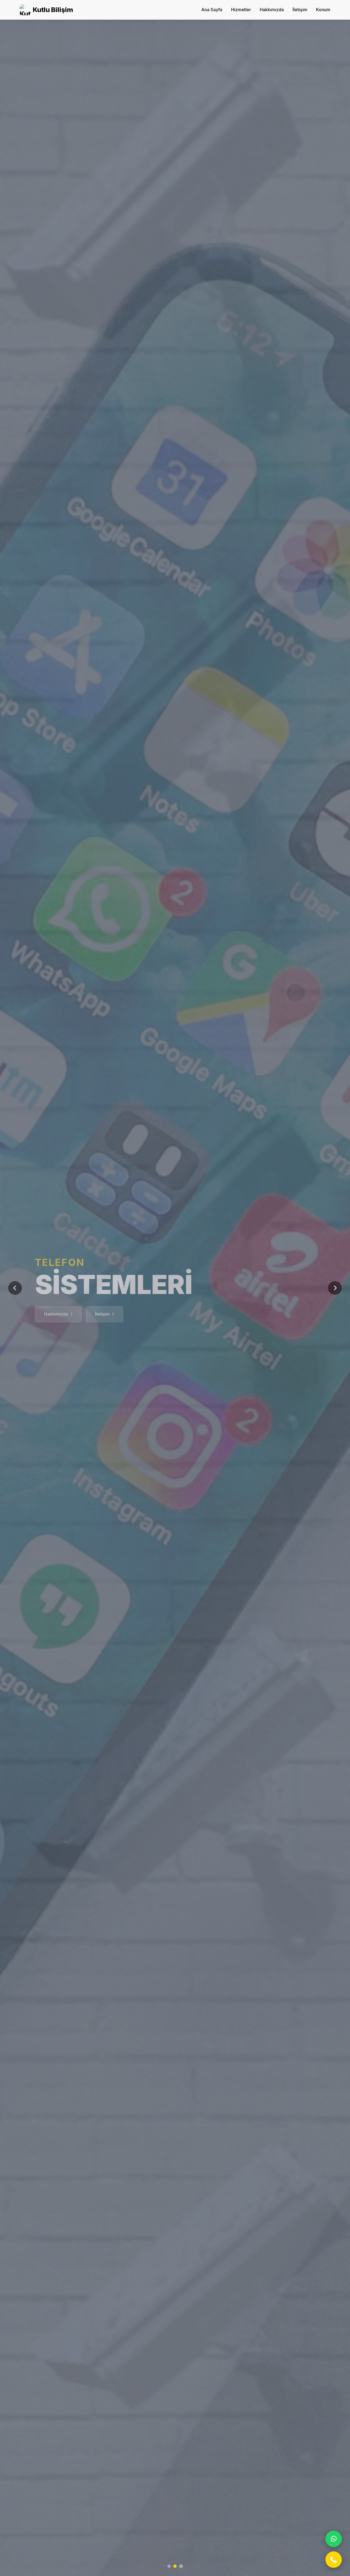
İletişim (300, 10)
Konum (323, 10)
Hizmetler (241, 10)
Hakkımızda (272, 10)
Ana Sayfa (212, 10)
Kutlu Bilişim (53, 10)
